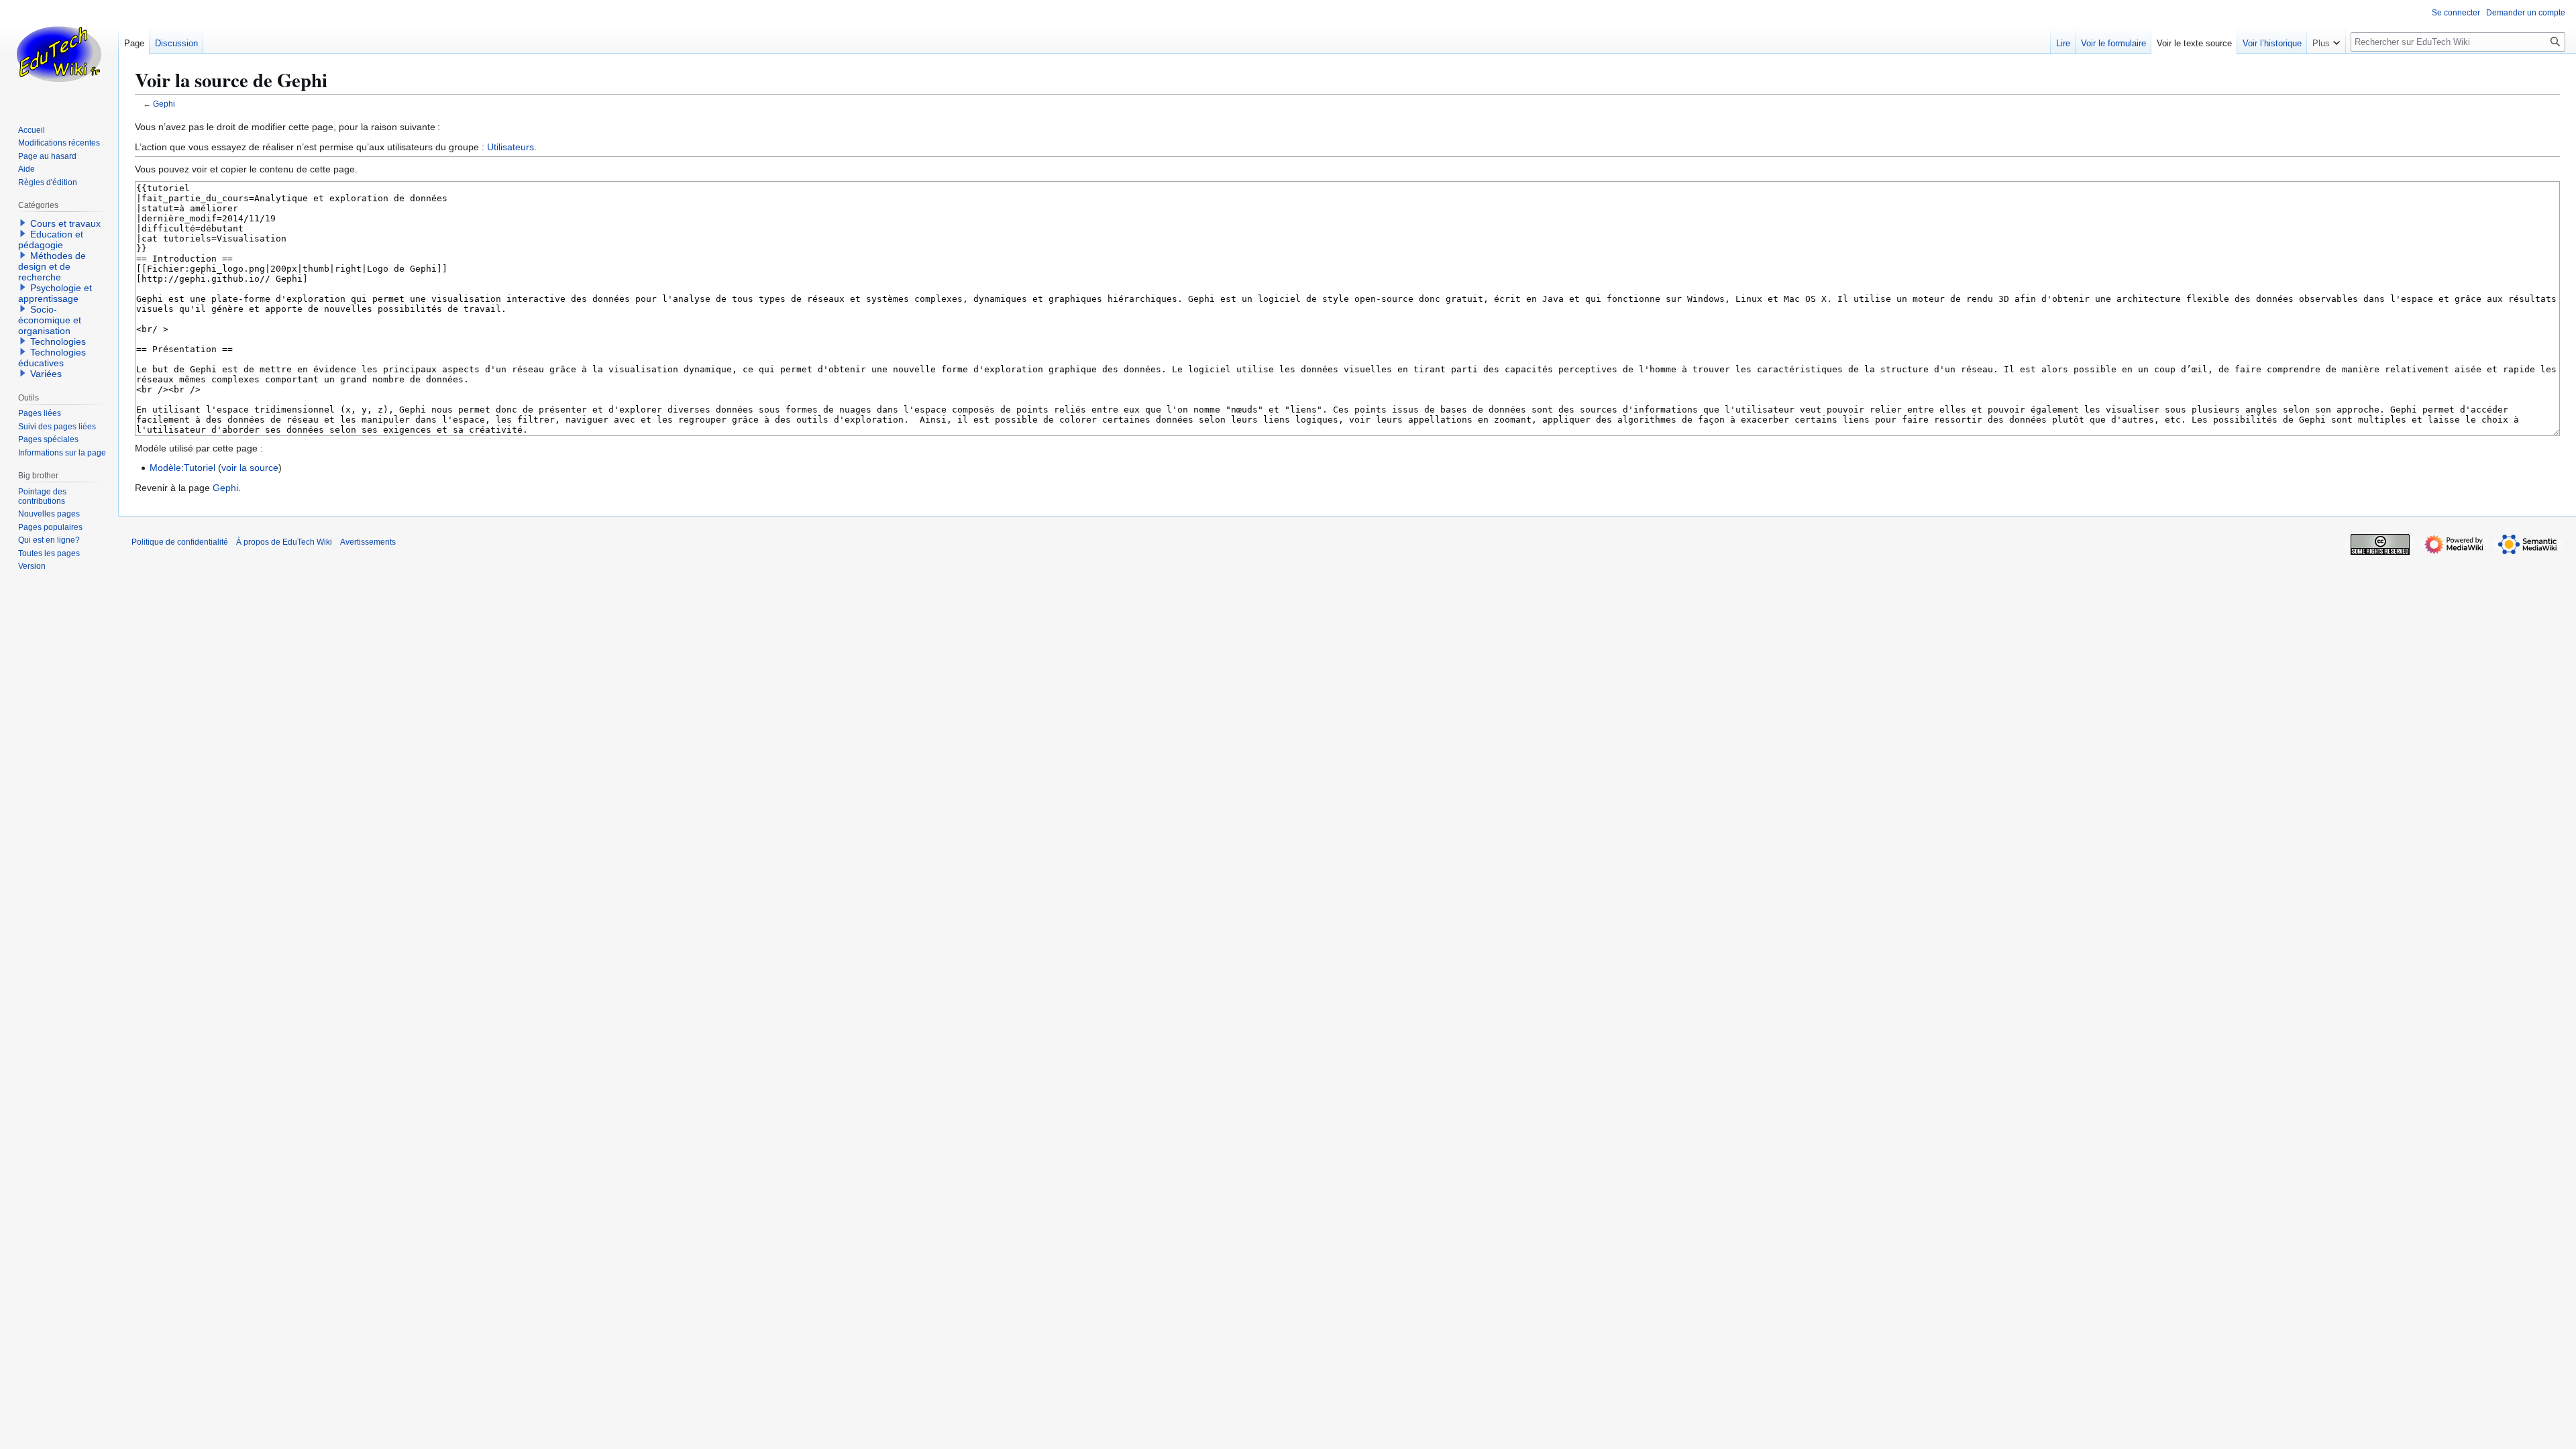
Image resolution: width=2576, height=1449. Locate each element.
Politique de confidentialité (180, 542)
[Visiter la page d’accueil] (59, 54)
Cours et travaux (65, 223)
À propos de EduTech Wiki (284, 542)
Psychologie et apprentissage (55, 293)
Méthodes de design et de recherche (52, 266)
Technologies (58, 341)
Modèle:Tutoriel (182, 468)
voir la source (250, 468)
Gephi (164, 104)
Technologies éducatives (52, 358)
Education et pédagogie (51, 239)
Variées (46, 374)
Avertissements (368, 542)
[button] (2326, 40)
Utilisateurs (511, 147)
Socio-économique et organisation (50, 320)
